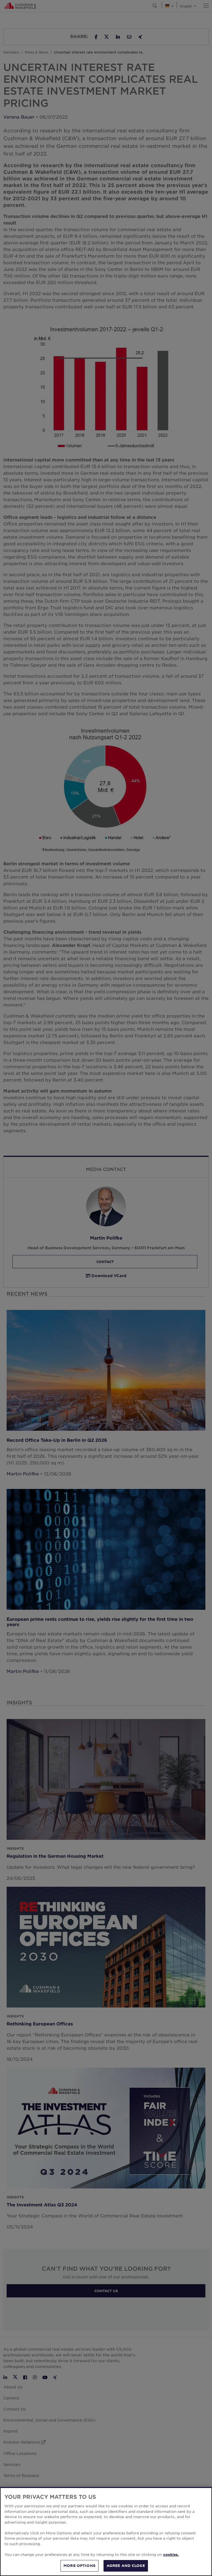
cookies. (171, 2554)
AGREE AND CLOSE (126, 2566)
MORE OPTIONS (79, 2566)
